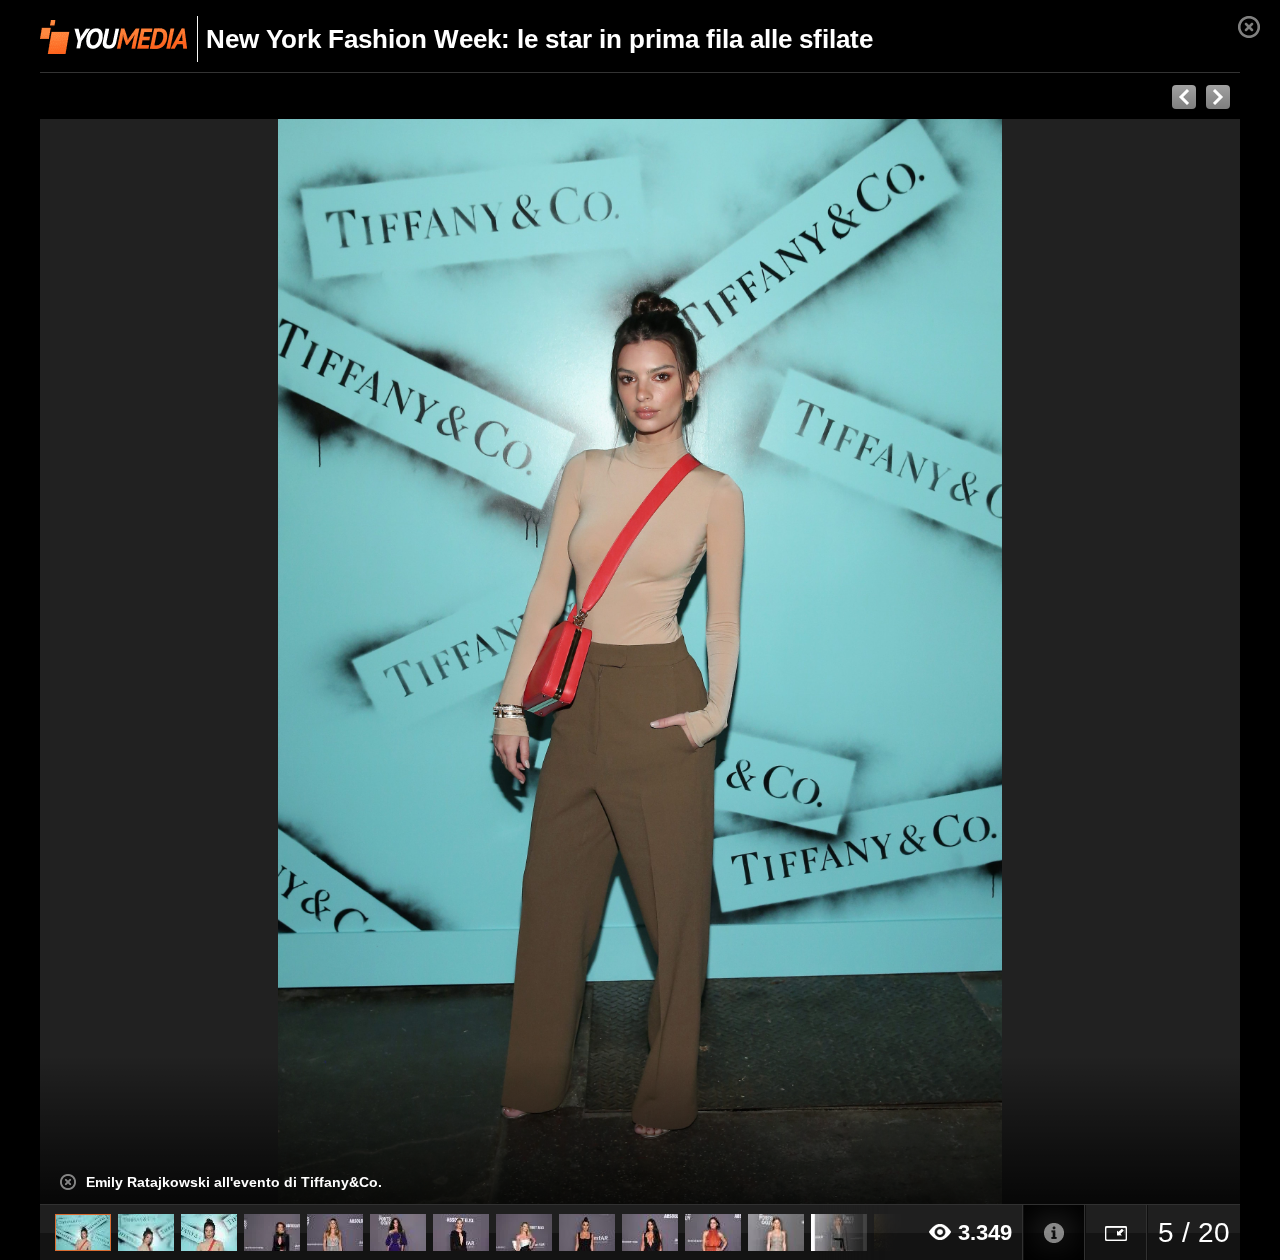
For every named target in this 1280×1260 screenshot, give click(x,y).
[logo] (113, 37)
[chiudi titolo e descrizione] (68, 1182)
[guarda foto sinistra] (160, 662)
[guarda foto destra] (760, 662)
